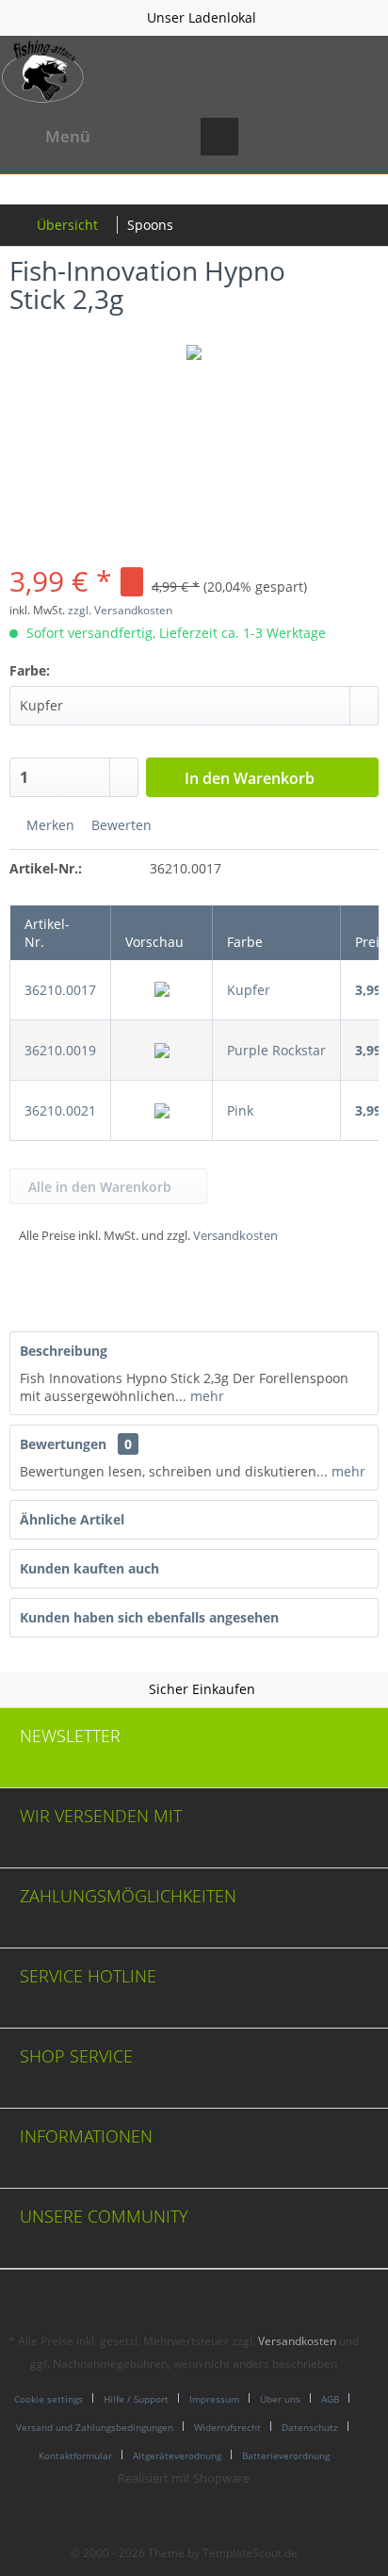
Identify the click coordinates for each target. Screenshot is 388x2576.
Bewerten (120, 825)
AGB (330, 2399)
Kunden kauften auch (89, 1568)
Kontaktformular (75, 2455)
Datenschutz (310, 2427)
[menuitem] (50, 137)
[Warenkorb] (358, 137)
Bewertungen (63, 1444)
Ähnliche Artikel (72, 1519)
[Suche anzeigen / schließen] (219, 137)
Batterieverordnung (286, 2455)
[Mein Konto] (312, 137)
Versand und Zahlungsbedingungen (95, 2427)
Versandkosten (235, 1235)
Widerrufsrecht (227, 2427)
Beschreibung (64, 1351)
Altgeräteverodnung (177, 2455)
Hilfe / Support (136, 2399)
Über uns (280, 2399)
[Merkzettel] (266, 137)
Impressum (214, 2399)
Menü (68, 136)
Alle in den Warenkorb (100, 1187)
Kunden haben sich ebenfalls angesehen (149, 1617)
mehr (205, 1396)
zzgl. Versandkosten (120, 610)
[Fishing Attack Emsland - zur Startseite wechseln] (43, 72)
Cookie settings (48, 2399)
